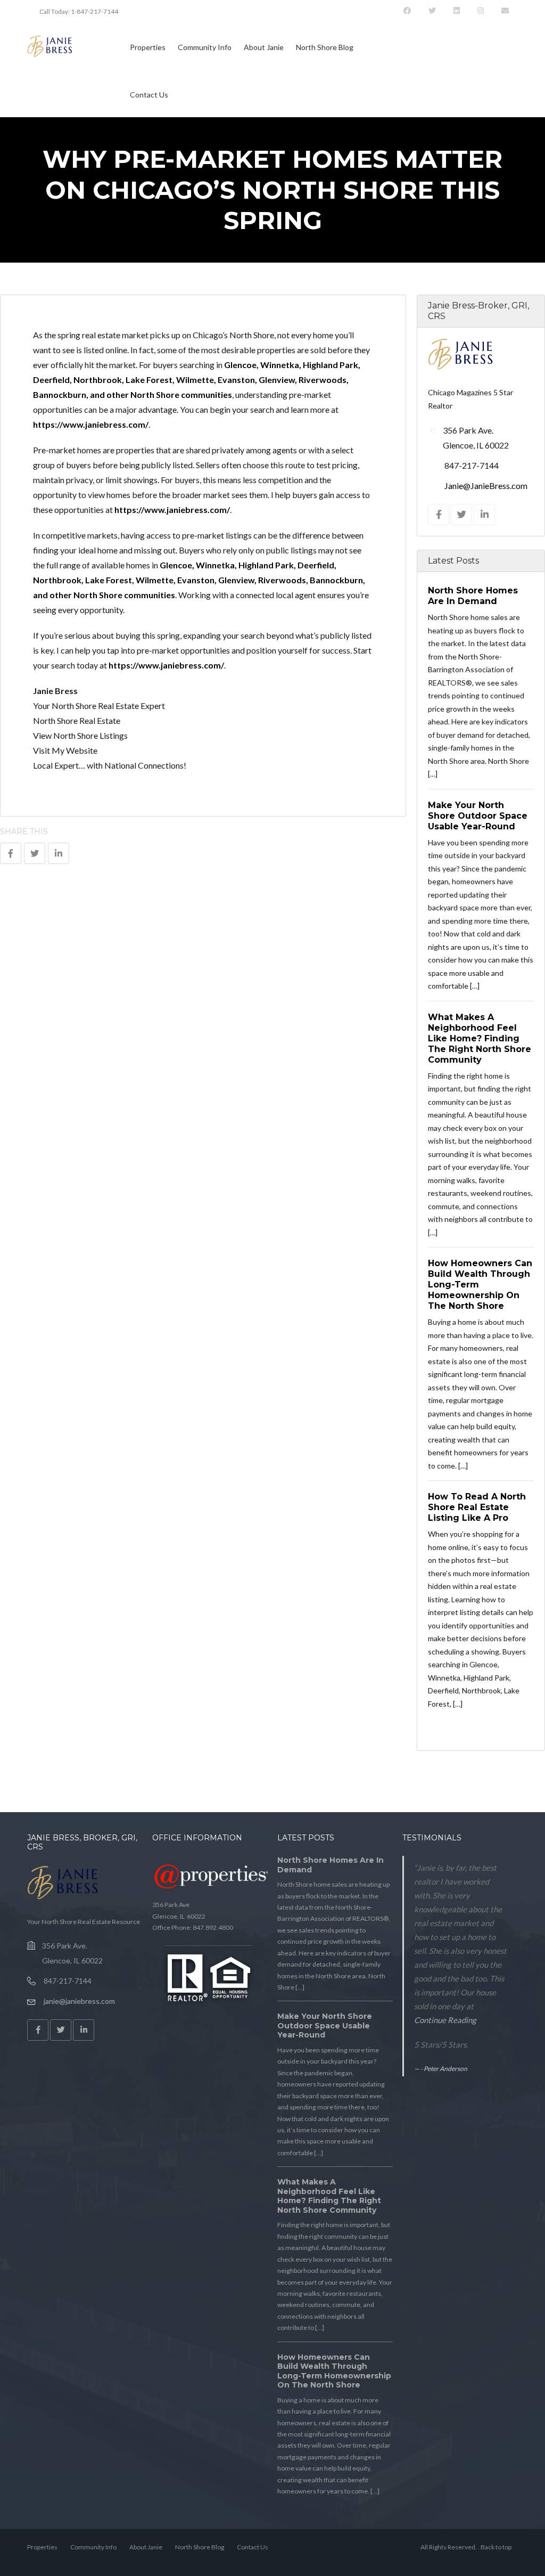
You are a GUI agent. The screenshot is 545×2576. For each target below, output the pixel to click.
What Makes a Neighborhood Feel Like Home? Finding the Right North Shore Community (480, 1038)
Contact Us (149, 95)
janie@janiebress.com (79, 2001)
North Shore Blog (325, 47)
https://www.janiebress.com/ (91, 424)
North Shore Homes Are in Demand (331, 1865)
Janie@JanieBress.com (486, 486)
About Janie (264, 47)
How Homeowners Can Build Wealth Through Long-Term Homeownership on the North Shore (334, 2371)
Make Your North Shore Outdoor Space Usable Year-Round (478, 815)
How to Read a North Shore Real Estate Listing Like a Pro (477, 1507)
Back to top (496, 2547)
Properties (148, 47)
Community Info (205, 47)
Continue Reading (445, 2020)
